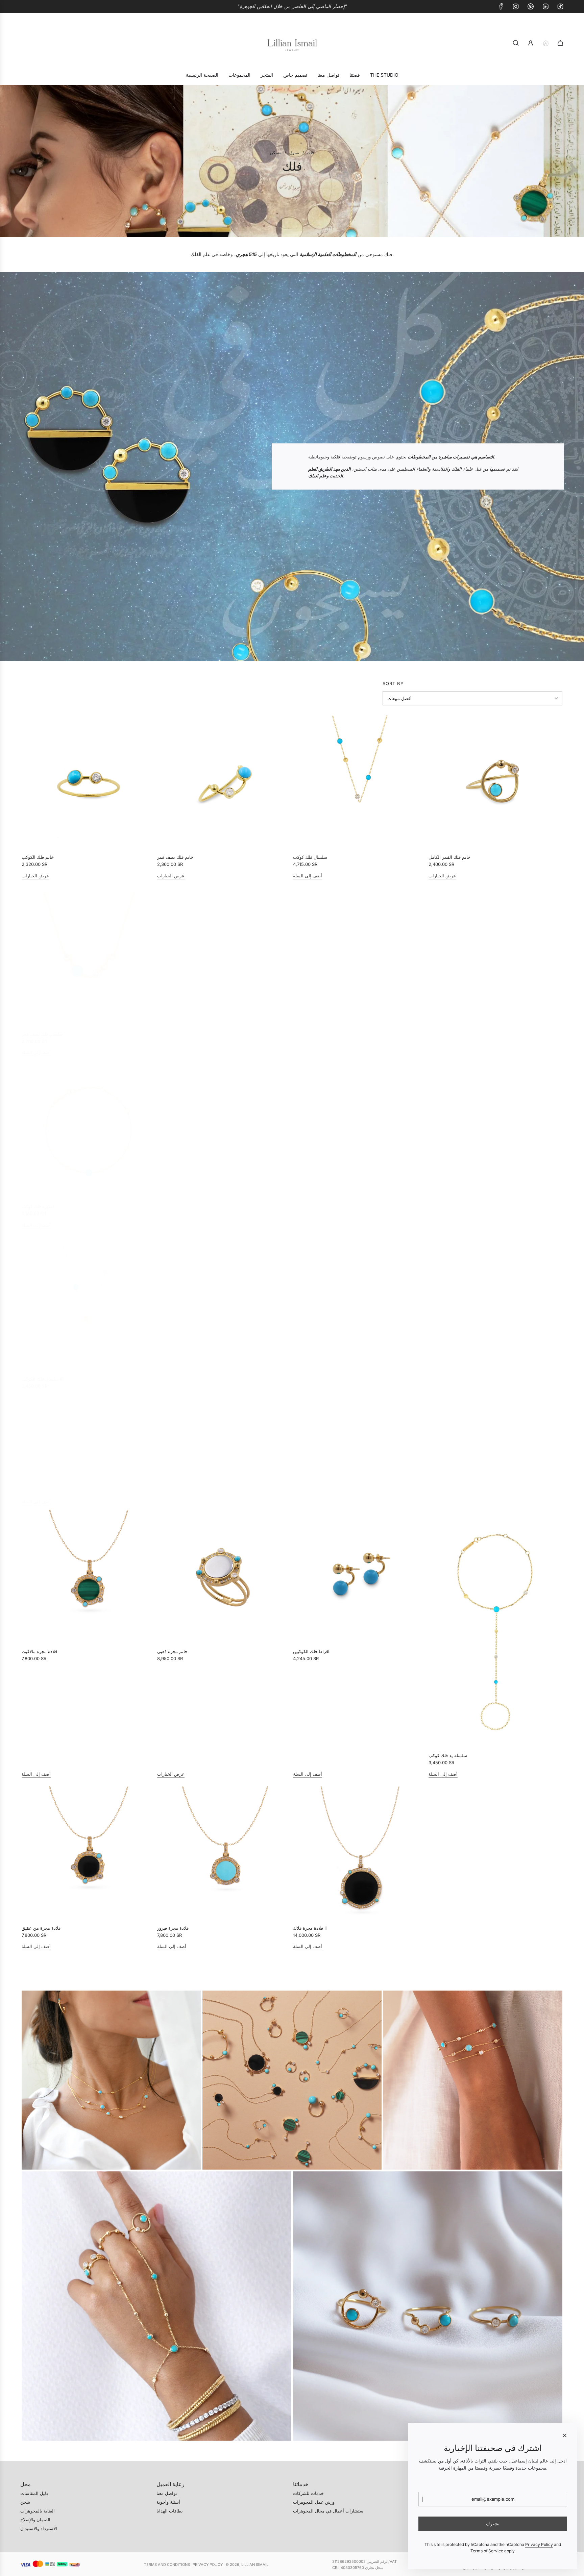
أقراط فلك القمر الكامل (315, 1202)
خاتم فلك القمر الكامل (449, 857)
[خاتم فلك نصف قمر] (224, 782)
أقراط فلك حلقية (444, 1202)
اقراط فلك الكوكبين (311, 1651)
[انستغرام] (516, 6)
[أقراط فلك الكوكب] (360, 1300)
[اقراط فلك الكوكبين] (360, 1577)
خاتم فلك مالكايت (174, 1375)
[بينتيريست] (531, 6)
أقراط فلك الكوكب (310, 1375)
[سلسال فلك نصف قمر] (89, 955)
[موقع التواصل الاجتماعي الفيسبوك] (501, 6)
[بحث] (516, 43)
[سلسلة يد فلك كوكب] (495, 1352)
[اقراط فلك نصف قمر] (360, 955)
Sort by (393, 684)
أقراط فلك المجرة (174, 1202)
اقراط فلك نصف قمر (312, 1030)
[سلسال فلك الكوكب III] (89, 1300)
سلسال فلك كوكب (310, 857)
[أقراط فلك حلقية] (495, 1127)
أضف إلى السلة (308, 876)
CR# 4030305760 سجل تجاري (358, 2568)
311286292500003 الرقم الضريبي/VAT (364, 2561)
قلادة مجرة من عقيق (42, 1928)
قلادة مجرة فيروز (173, 1928)
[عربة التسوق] (560, 43)
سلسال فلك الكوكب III (42, 1375)
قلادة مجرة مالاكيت (39, 1651)
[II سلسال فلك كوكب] (495, 955)
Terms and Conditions (167, 2565)
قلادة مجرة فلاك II (310, 1928)
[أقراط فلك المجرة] (224, 1127)
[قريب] (565, 2435)
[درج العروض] (545, 43)
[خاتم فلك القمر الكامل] (495, 782)
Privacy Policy (208, 2565)
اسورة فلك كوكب (173, 1030)
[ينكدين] (545, 6)
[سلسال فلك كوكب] (360, 782)
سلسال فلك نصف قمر (42, 1030)
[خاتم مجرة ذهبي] (224, 1577)
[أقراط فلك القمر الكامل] (360, 1127)
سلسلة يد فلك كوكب (448, 1479)
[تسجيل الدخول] (531, 43)
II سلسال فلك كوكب (447, 1030)
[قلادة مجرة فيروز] (224, 1853)
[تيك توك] (560, 6)
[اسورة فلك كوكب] (224, 955)
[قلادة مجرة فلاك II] (360, 1853)
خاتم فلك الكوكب (38, 857)
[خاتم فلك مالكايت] (224, 1300)
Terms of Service (487, 2551)
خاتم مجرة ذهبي (173, 1651)
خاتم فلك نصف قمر (175, 857)
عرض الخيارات (35, 876)
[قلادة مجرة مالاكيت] (89, 1577)
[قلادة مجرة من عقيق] (89, 1853)
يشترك (493, 2523)
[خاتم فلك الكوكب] (89, 782)
